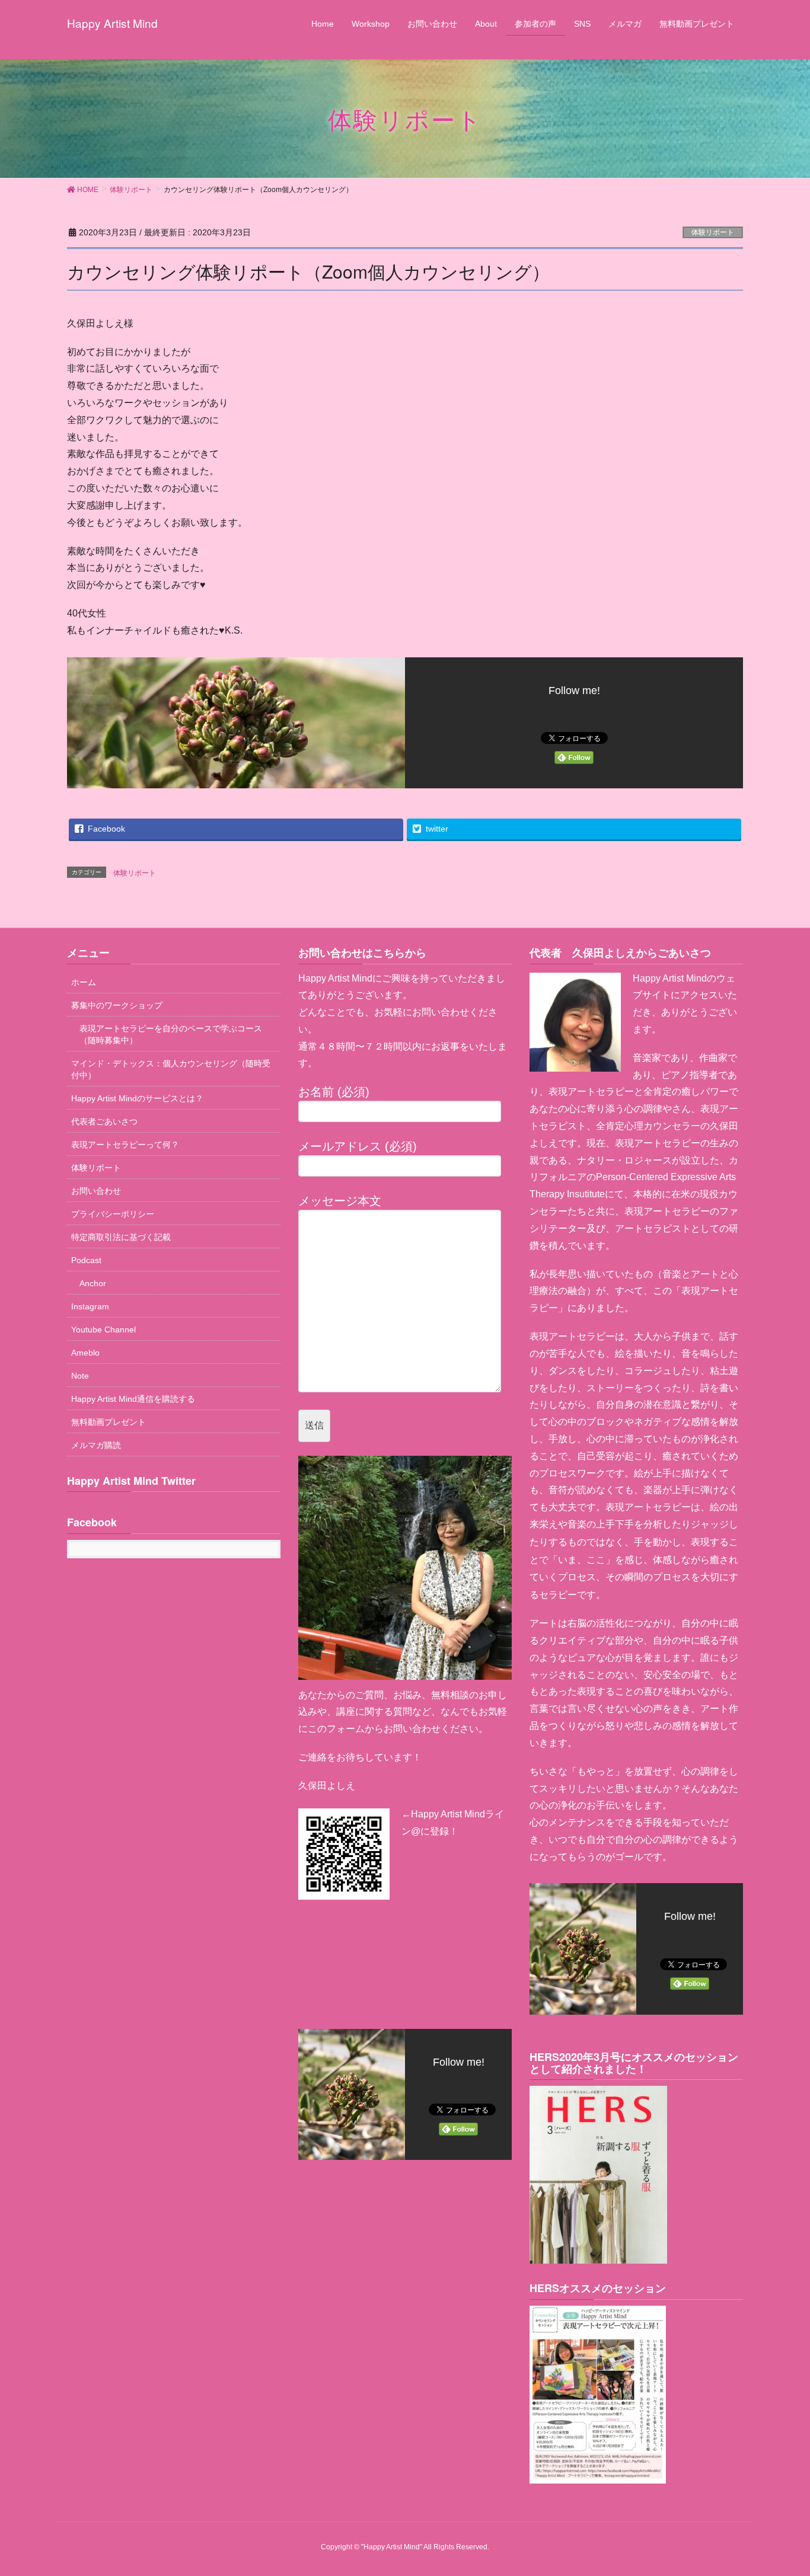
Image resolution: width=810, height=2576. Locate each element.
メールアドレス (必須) (358, 1146)
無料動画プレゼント (109, 1422)
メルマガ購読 (96, 1445)
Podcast (86, 1260)
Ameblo (85, 1353)
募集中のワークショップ (117, 1005)
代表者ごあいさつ (104, 1121)
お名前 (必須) (334, 1092)
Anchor (93, 1283)
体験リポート (713, 232)
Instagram (90, 1306)
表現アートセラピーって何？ (125, 1145)
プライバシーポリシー (113, 1214)
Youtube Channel (103, 1329)
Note (80, 1376)
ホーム (84, 982)
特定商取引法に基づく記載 (121, 1237)
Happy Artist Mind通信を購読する (133, 1399)
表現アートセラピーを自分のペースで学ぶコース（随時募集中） (171, 1034)
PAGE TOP (794, 2483)
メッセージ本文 (340, 1201)
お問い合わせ (96, 1191)
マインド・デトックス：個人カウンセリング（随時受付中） (171, 1069)
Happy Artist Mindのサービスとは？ (137, 1098)
